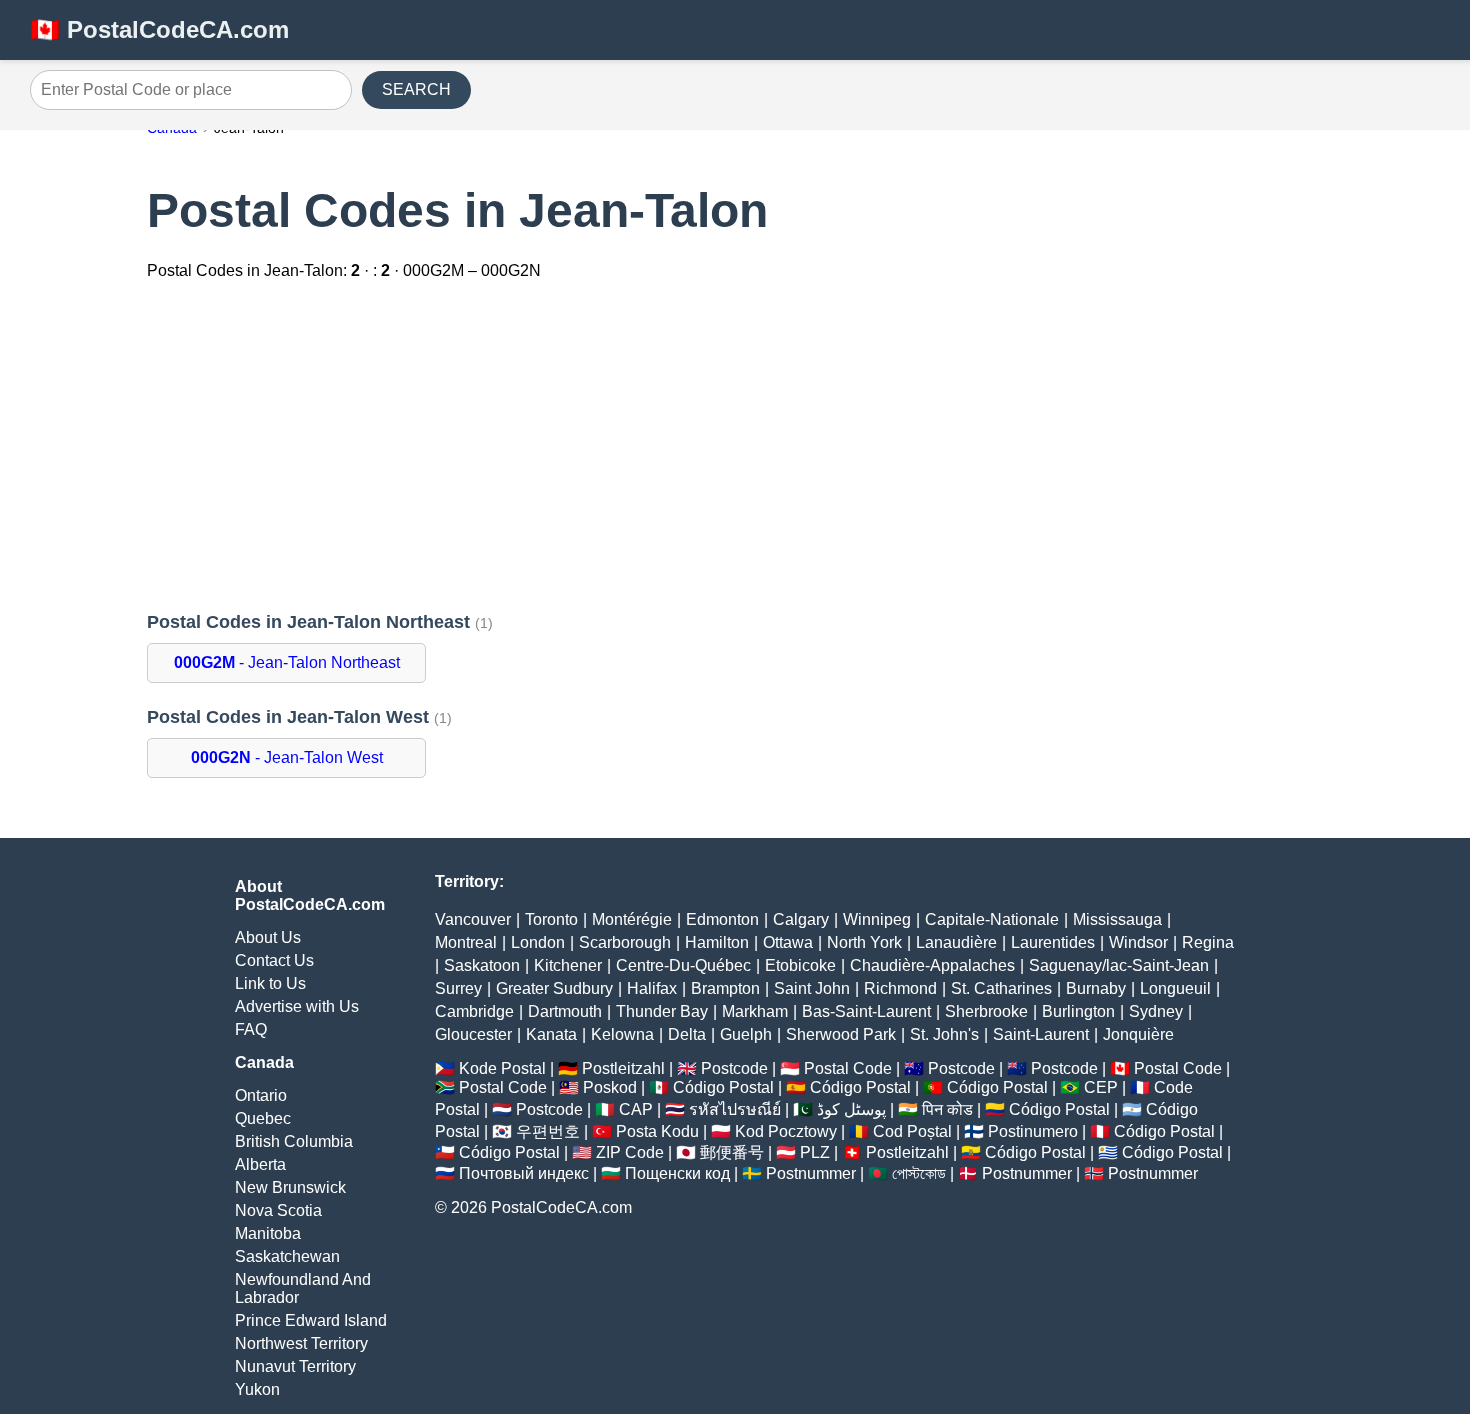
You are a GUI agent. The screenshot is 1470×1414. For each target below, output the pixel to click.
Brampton (725, 988)
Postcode (734, 1068)
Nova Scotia (278, 1210)
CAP (636, 1109)
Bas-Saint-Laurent (866, 1011)
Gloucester (473, 1034)
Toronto (551, 919)
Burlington (1078, 1011)
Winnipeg (877, 919)
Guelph (746, 1034)
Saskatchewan (287, 1256)
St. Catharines (1001, 988)
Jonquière (1138, 1034)
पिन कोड (947, 1109)
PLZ (815, 1152)
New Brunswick (290, 1187)
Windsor (1138, 942)
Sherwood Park (841, 1034)
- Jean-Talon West (287, 757)
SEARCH (416, 89)
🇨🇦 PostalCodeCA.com (159, 29)
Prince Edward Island (311, 1320)
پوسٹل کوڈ (851, 1109)
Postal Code (848, 1068)
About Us (268, 937)
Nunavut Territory (295, 1366)
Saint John (812, 988)
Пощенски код (677, 1173)
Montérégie (632, 919)
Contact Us (274, 960)
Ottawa (788, 942)
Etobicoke (800, 965)
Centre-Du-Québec (683, 965)
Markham (755, 1011)
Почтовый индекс (524, 1173)
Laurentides (1053, 942)
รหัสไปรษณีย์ (735, 1109)
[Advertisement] (735, 448)
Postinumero (1033, 1131)
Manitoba (268, 1233)
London (538, 942)
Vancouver (473, 919)
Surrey (458, 988)
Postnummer (811, 1173)
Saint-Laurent (1041, 1034)
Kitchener (568, 965)
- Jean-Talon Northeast (287, 662)
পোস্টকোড (919, 1173)
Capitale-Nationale (992, 919)
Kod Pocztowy (786, 1131)
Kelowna (622, 1034)
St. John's (944, 1034)
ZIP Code (630, 1152)
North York (864, 942)
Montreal (466, 942)
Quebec (263, 1118)
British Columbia (294, 1141)
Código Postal (723, 1087)
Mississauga (1117, 919)
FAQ (251, 1029)
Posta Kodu (657, 1131)
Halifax (652, 988)
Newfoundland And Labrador (303, 1288)
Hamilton (717, 942)
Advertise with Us (297, 1006)
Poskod (610, 1087)
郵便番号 (732, 1152)
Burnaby (1096, 988)
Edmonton (722, 919)
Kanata (551, 1034)
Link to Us (270, 983)
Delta (687, 1034)
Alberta (260, 1164)
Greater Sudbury (554, 988)
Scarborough (625, 942)
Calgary (801, 919)
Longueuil (1175, 988)
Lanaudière (956, 942)
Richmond (900, 988)
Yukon (257, 1389)
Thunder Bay (662, 1011)
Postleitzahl (623, 1068)
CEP (1101, 1087)
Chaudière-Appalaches (932, 965)
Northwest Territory (301, 1343)
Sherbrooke (986, 1011)
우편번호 (548, 1131)
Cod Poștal (912, 1131)
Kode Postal (502, 1068)
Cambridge (474, 1011)
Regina (1208, 942)
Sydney (1156, 1011)
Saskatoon (482, 965)
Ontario (261, 1095)
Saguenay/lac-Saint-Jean (1119, 965)
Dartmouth (565, 1011)
